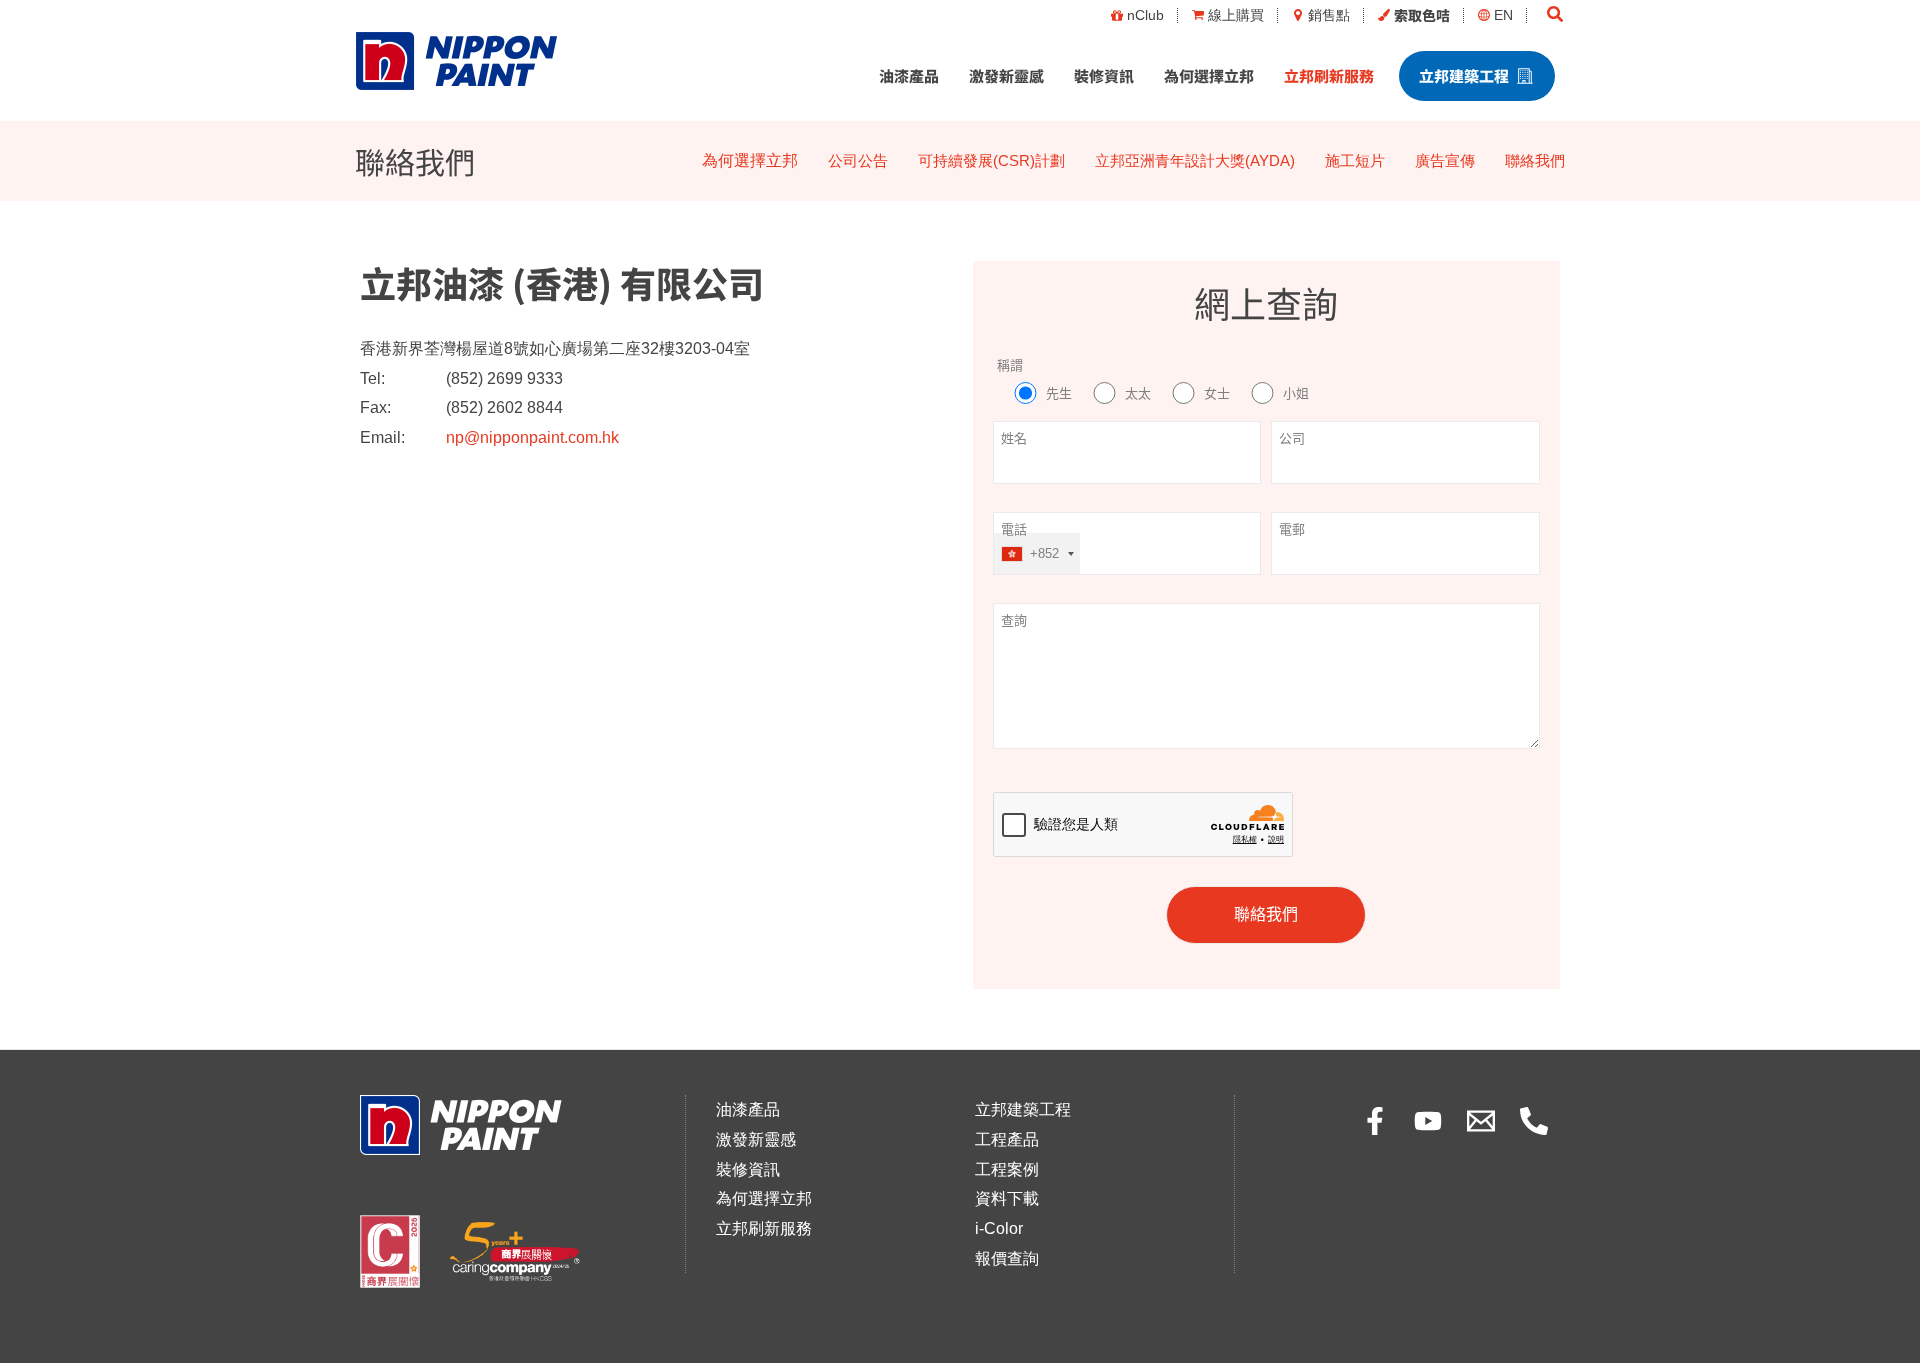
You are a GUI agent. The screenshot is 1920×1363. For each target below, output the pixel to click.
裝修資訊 (1104, 75)
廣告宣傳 (1445, 160)
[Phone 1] (1534, 1121)
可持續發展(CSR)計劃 (991, 160)
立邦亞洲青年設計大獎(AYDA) (1195, 160)
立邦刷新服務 (1329, 75)
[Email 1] (1481, 1121)
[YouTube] (1428, 1121)
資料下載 (1007, 1198)
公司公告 (858, 160)
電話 (1028, 541)
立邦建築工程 (1464, 75)
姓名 (1012, 438)
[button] (1556, 15)
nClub (1145, 15)
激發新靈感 (1006, 75)
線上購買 (1236, 15)
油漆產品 (909, 75)
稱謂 (1010, 365)
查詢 (1012, 620)
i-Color (999, 1228)
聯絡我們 (1535, 160)
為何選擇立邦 (1209, 75)
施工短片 (1355, 160)
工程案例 (1007, 1169)
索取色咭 (1422, 15)
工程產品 (1007, 1139)
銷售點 (1329, 15)
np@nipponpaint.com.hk (532, 437)
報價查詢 (1007, 1258)
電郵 (1290, 529)
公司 (1290, 438)
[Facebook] (1375, 1121)
